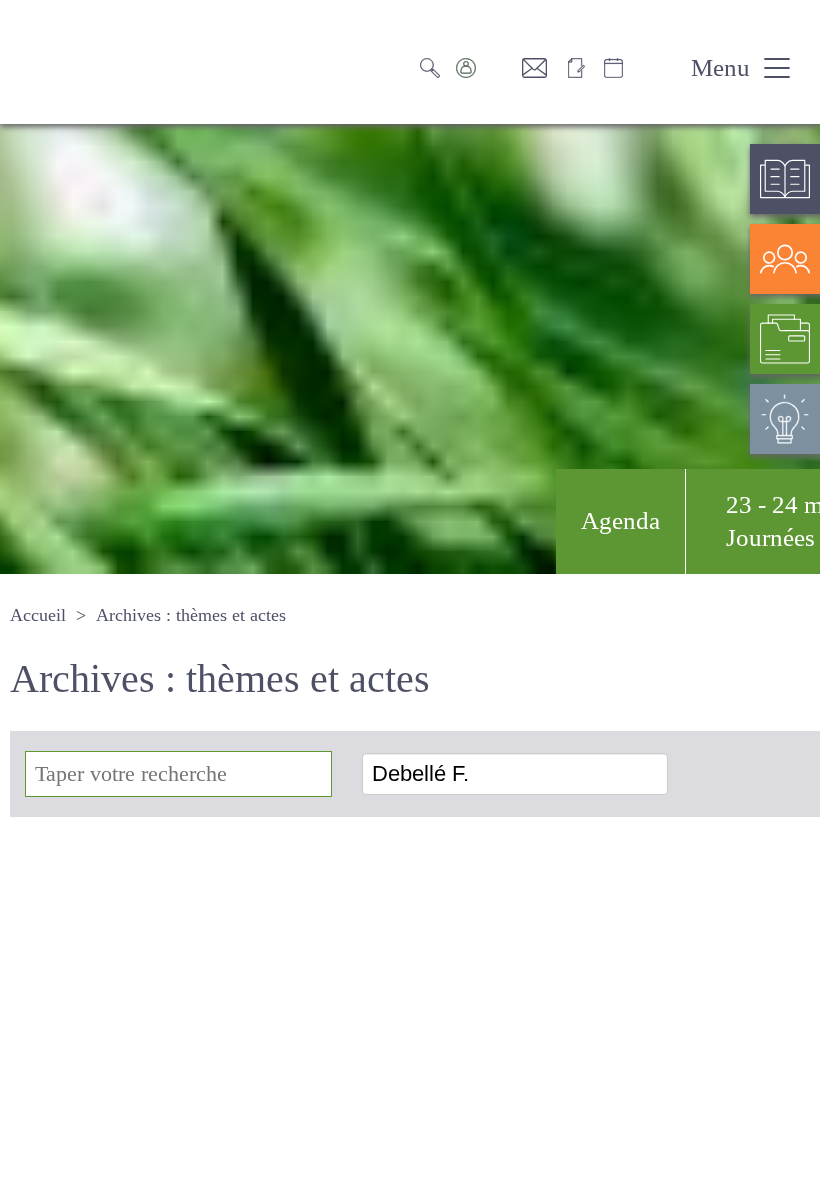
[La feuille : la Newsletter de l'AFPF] (585, 68)
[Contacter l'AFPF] (545, 68)
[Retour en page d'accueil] (110, 62)
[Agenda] (635, 68)
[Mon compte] (490, 68)
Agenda (566, 520)
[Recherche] (440, 68)
